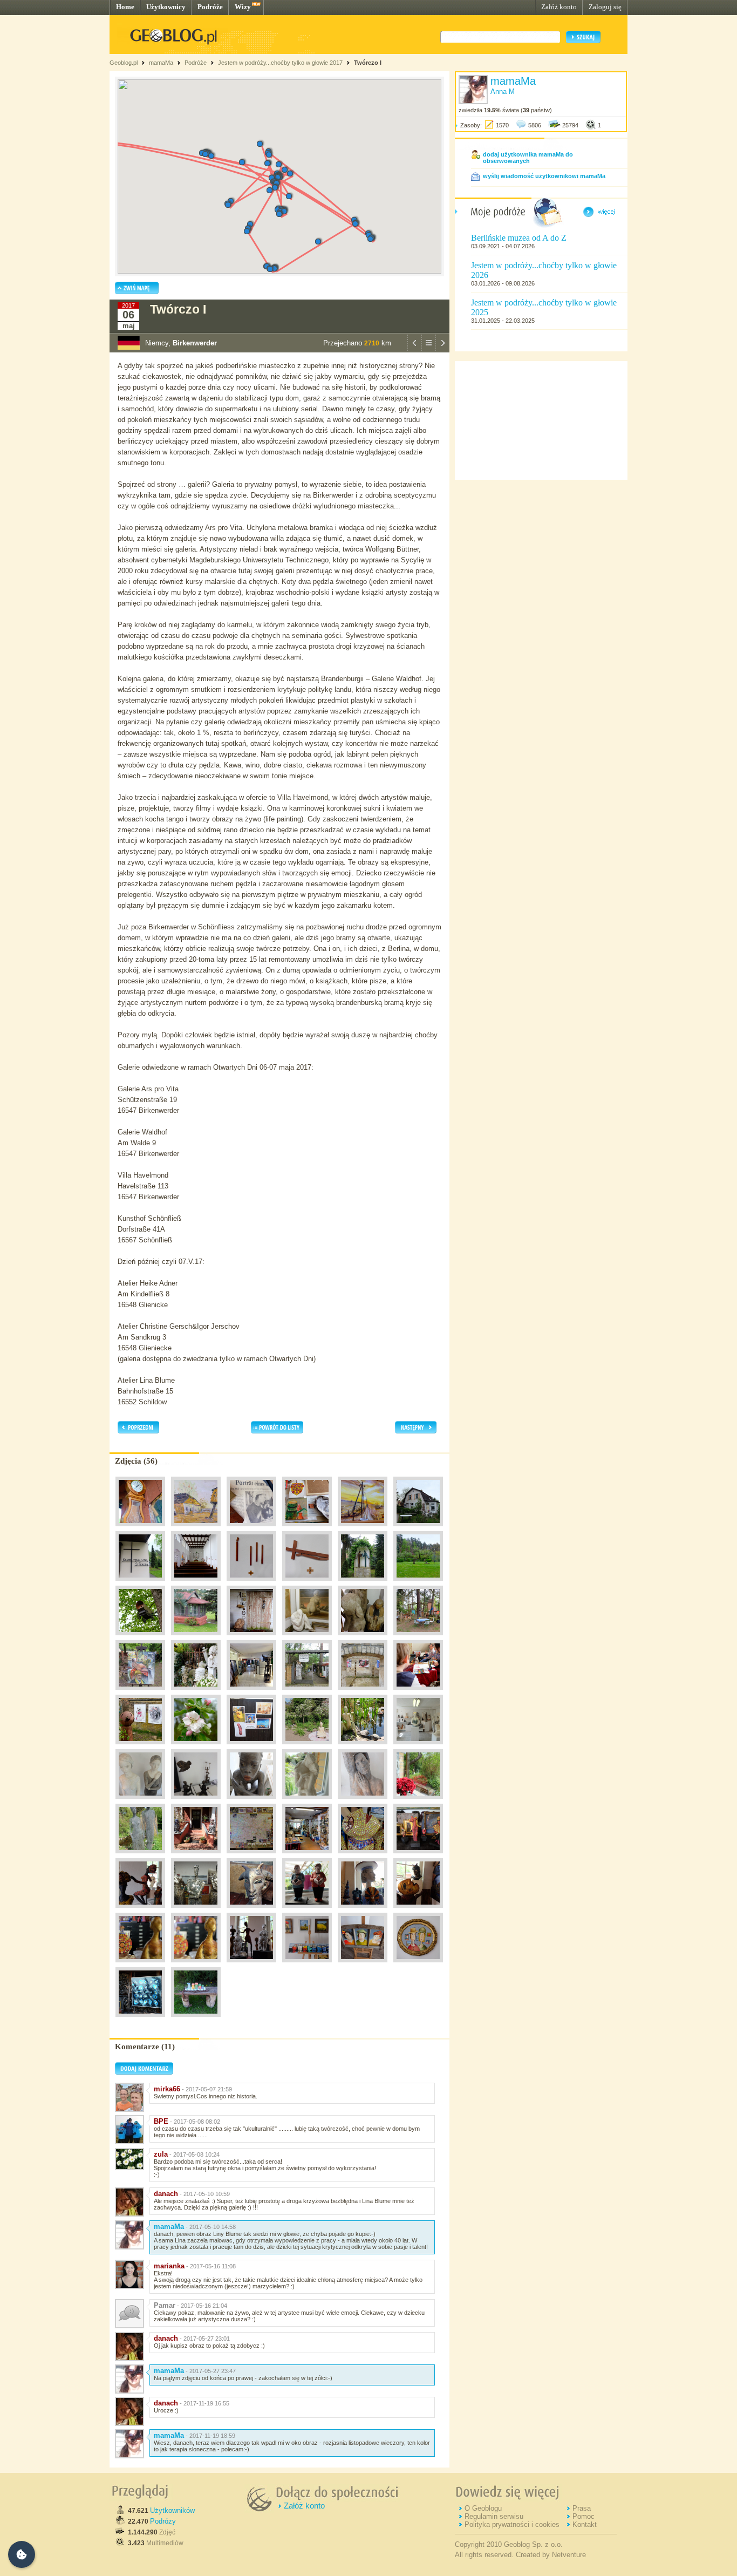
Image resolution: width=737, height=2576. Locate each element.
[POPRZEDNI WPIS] (414, 350)
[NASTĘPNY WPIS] (442, 350)
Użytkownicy (166, 7)
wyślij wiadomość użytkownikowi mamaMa (544, 176)
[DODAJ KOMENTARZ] (144, 2072)
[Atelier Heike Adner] (363, 1747)
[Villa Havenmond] (140, 1747)
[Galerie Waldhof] (251, 1638)
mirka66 (167, 2089)
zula (161, 2154)
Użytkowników (172, 2510)
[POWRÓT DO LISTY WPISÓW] (428, 350)
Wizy (243, 7)
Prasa (582, 2508)
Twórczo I (368, 63)
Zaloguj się (605, 7)
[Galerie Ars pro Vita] (140, 1529)
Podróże (210, 7)
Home (125, 7)
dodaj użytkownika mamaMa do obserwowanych (528, 158)
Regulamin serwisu (494, 2516)
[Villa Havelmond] (363, 1693)
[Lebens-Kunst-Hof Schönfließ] (251, 1747)
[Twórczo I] (307, 1747)
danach (166, 2194)
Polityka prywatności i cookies (512, 2524)
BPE (161, 2121)
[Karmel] (140, 1583)
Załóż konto (559, 7)
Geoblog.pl (124, 63)
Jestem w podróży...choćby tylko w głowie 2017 (280, 63)
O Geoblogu (483, 2508)
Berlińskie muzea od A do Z (519, 238)
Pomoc (584, 2516)
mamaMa (161, 63)
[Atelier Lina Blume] (307, 1965)
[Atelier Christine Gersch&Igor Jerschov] (196, 1856)
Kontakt (585, 2524)
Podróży (163, 2521)
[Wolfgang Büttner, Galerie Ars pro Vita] (251, 1529)
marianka (169, 2266)
